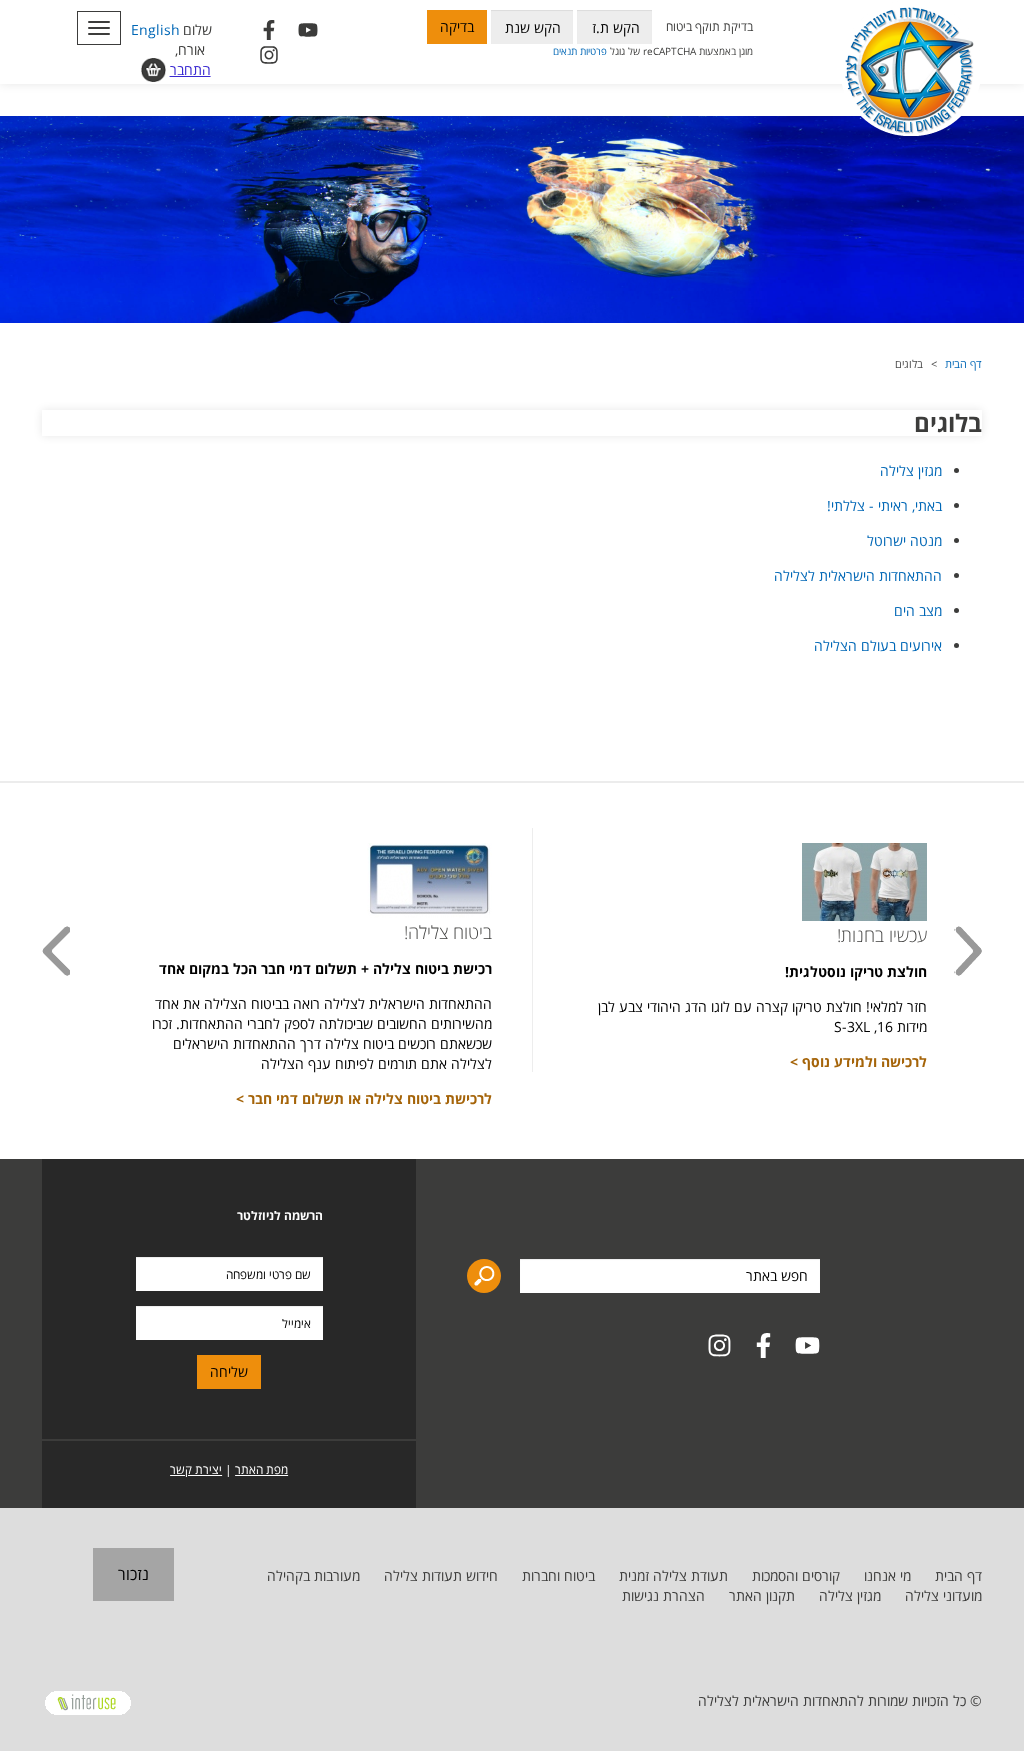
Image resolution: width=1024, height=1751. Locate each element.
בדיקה (457, 26)
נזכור (133, 1574)
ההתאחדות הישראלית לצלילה (858, 575)
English (155, 29)
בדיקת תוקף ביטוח (709, 26)
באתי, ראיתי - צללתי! (884, 505)
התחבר (190, 69)
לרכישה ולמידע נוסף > (858, 1061)
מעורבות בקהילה (313, 1575)
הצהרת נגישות (663, 1595)
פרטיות (593, 51)
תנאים (565, 51)
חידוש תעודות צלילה (441, 1575)
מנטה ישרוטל (904, 540)
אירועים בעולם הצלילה (878, 645)
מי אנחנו (887, 1575)
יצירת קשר (196, 1469)
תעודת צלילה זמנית (673, 1575)
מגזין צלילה (911, 470)
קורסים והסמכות (796, 1575)
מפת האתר (261, 1469)
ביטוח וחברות (558, 1575)
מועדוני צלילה (943, 1595)
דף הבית (963, 363)
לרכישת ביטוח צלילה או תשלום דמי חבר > (364, 1098)
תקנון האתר (762, 1595)
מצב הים (918, 610)
